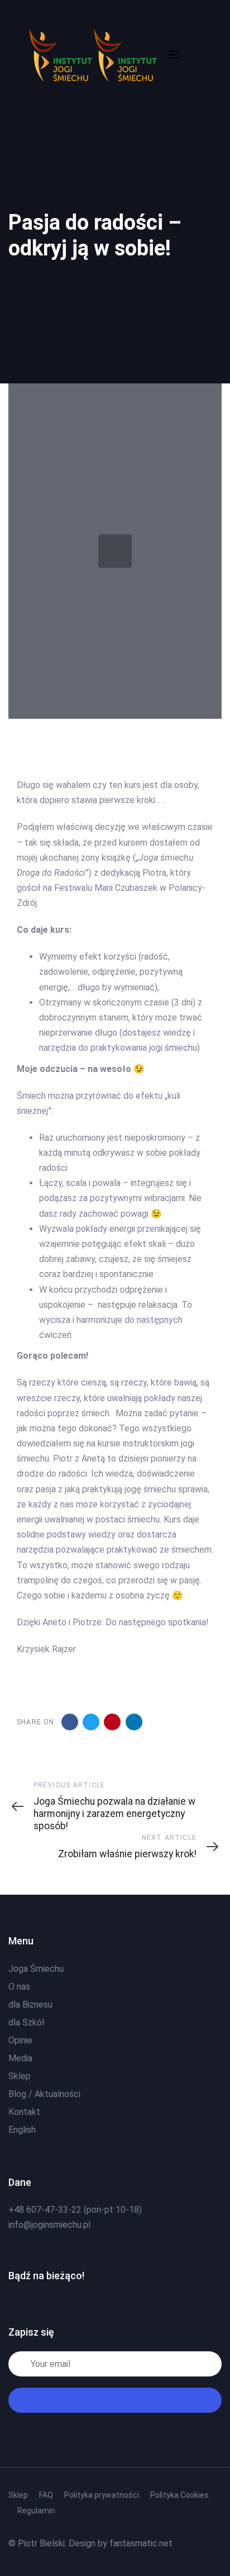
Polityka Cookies (179, 2495)
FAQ (46, 2495)
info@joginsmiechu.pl (49, 2225)
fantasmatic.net (141, 2543)
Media (20, 2058)
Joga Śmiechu (36, 1969)
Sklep (20, 2076)
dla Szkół (27, 2022)
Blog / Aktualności (44, 2094)
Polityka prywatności (102, 2495)
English (22, 2130)
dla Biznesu (30, 2005)
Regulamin (36, 2511)
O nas (19, 1987)
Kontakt (24, 2112)
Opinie (20, 2040)
